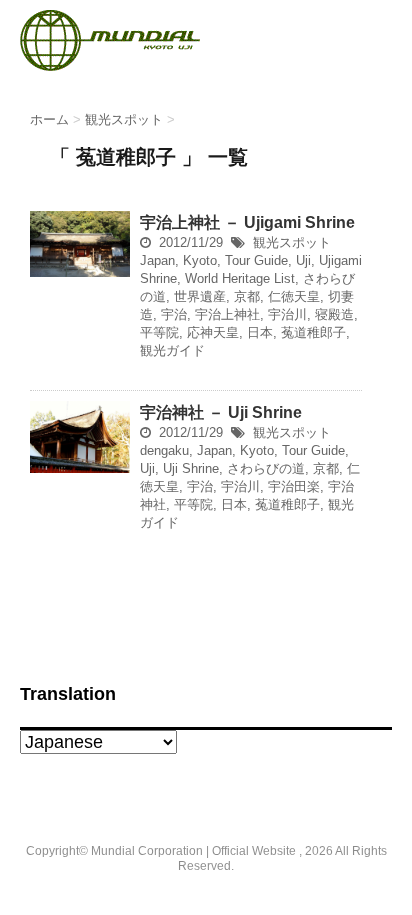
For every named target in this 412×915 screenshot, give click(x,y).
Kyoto (200, 260)
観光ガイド (172, 350)
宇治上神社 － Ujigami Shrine (247, 222)
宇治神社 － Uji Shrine (221, 412)
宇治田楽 (294, 486)
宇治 (174, 314)
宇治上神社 (227, 314)
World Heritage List (240, 278)
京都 (247, 296)
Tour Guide (256, 260)
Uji (303, 260)
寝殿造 (334, 314)
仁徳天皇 (294, 296)
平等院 (159, 332)
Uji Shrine (191, 468)
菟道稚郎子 (313, 332)
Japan (157, 260)
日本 (260, 332)
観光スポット (292, 242)
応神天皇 (213, 332)
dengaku (164, 450)
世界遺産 (200, 296)
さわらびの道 (266, 468)
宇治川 (287, 314)
